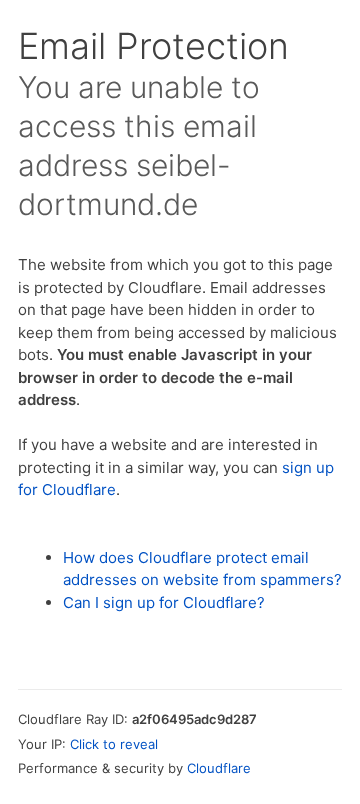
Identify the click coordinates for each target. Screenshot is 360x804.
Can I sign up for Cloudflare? (164, 602)
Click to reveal (114, 744)
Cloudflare (219, 768)
